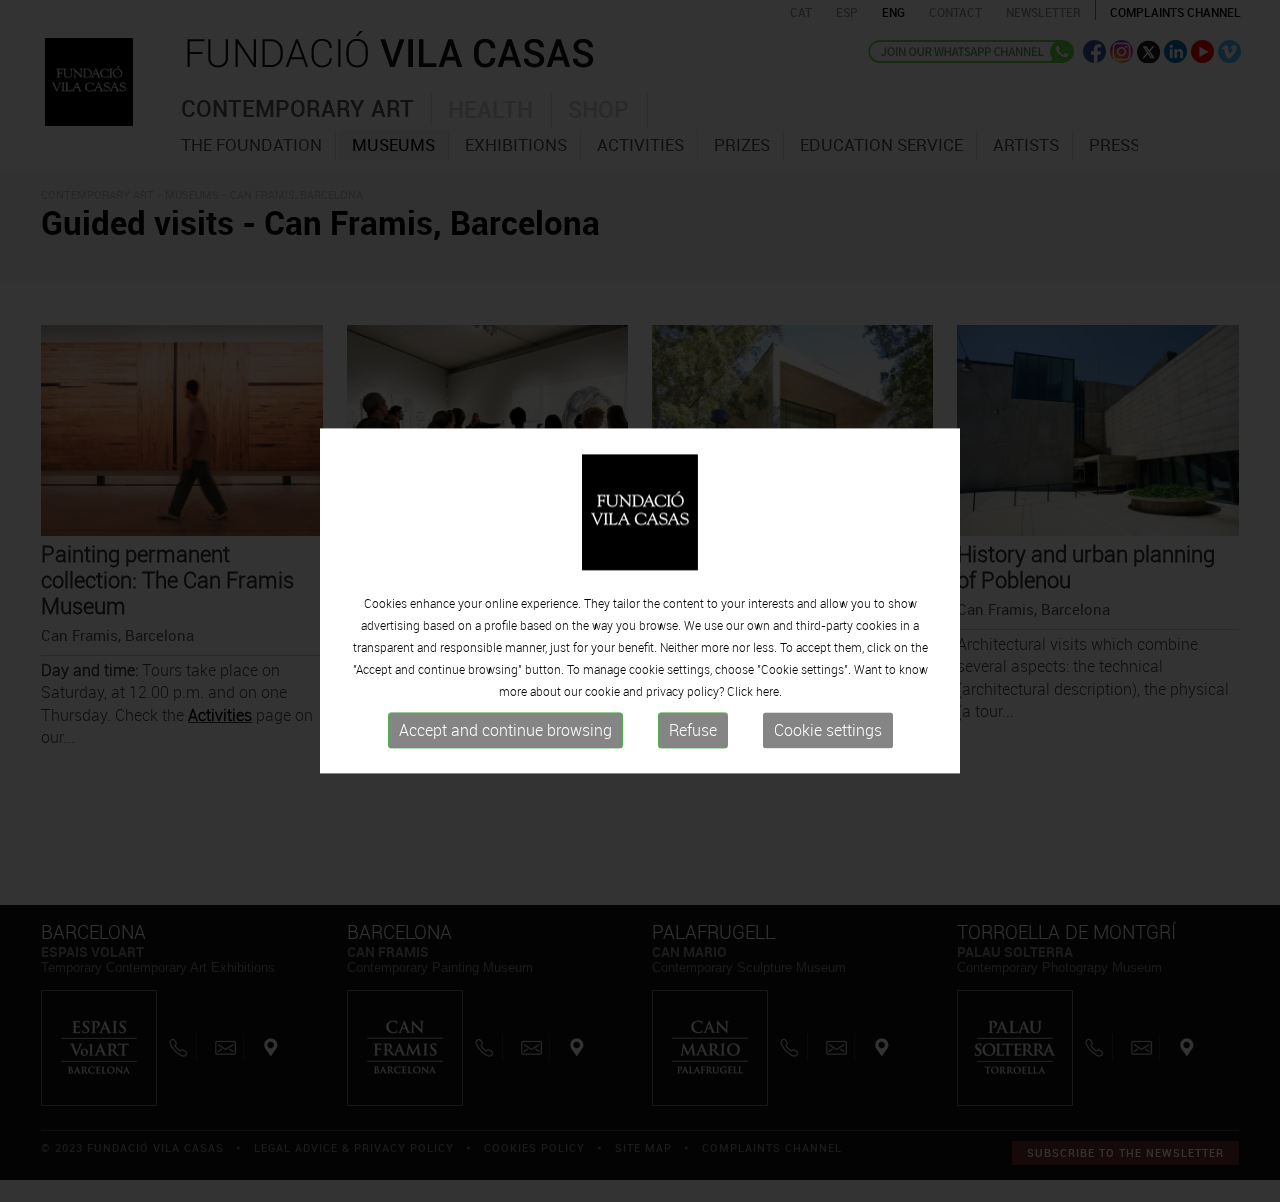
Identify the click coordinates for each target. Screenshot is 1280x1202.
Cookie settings (828, 730)
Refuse (693, 730)
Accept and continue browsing (505, 730)
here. (769, 691)
